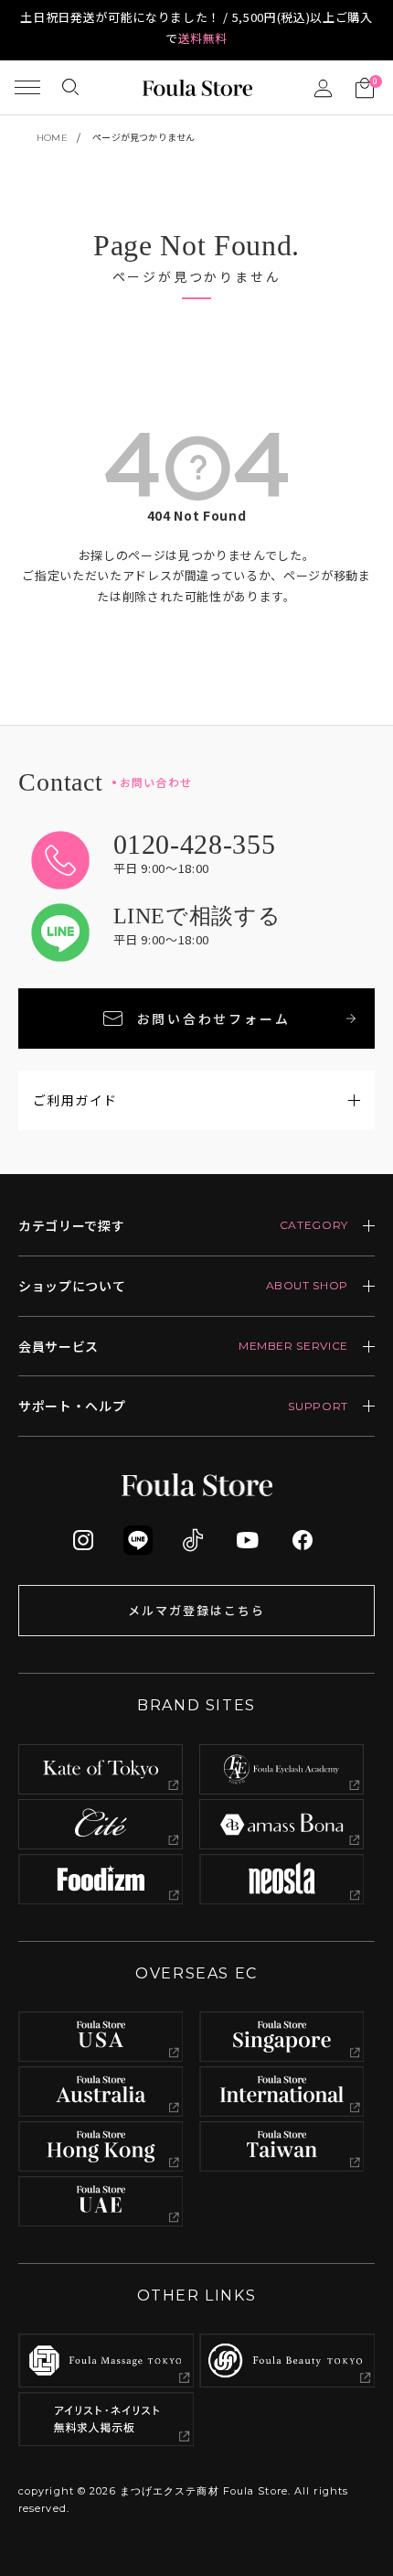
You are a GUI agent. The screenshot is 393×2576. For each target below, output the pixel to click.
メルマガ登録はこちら (196, 1610)
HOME (52, 138)
